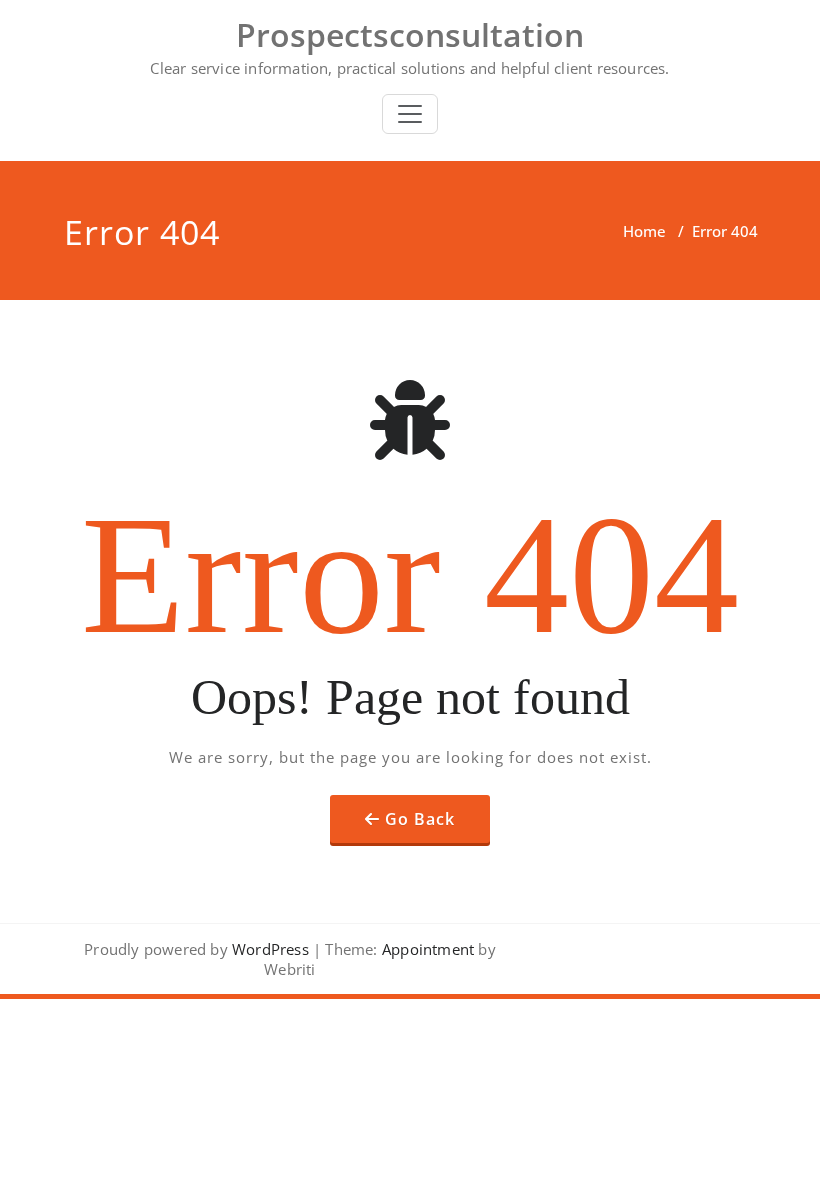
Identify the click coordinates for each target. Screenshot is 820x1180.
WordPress (270, 949)
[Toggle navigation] (410, 114)
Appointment (426, 949)
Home (644, 231)
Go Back (420, 819)
